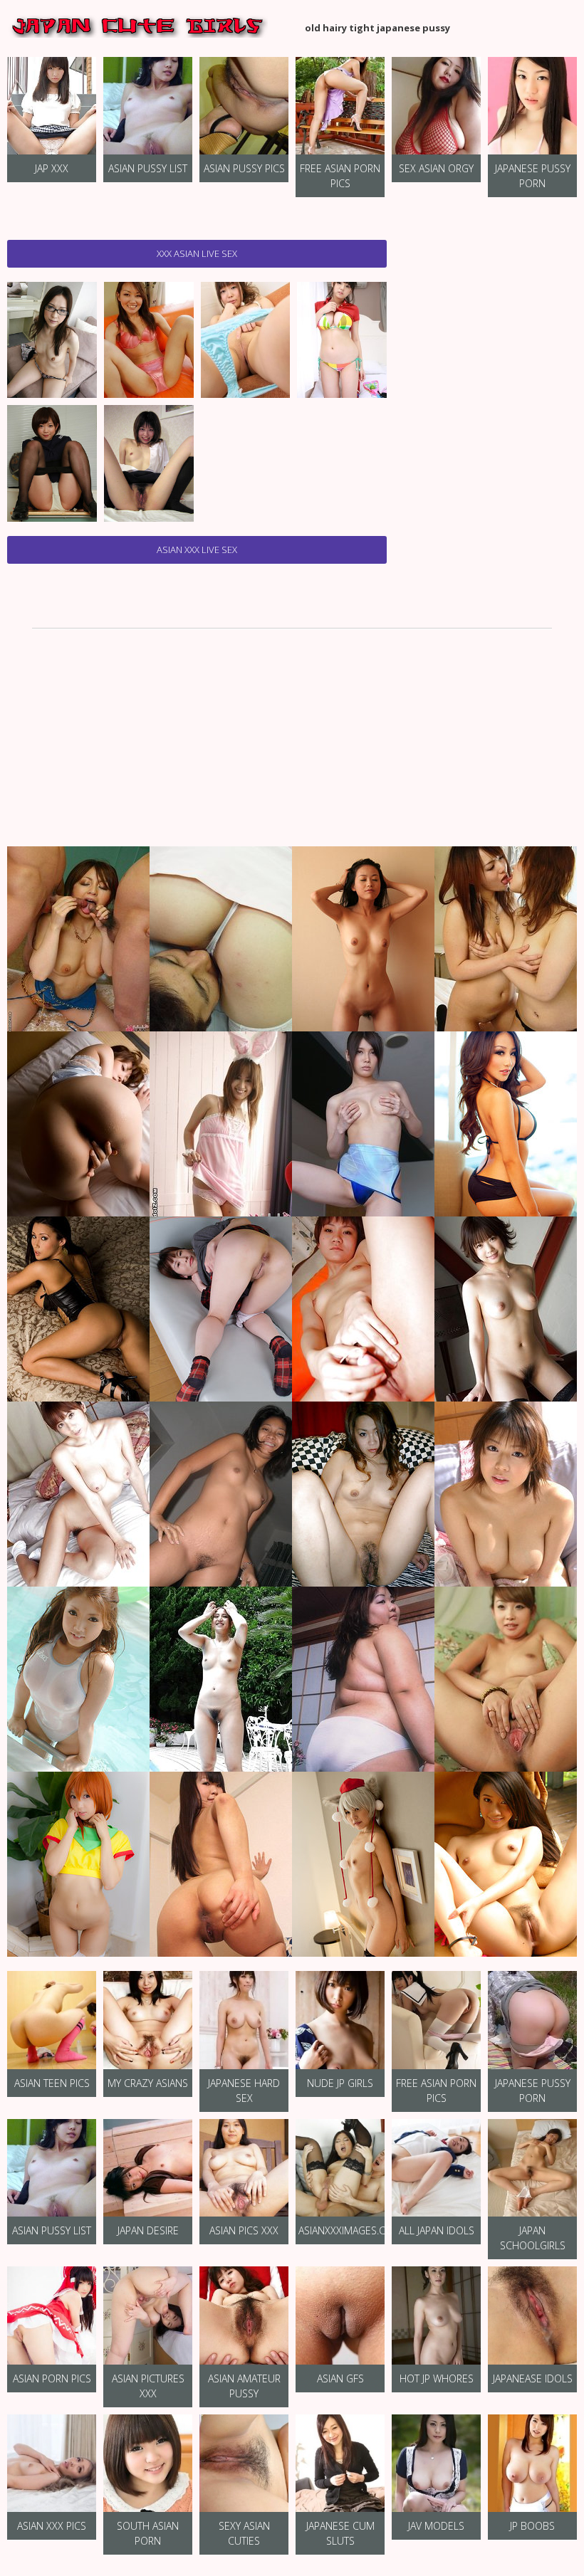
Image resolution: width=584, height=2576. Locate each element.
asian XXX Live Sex (197, 550)
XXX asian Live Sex (197, 253)
